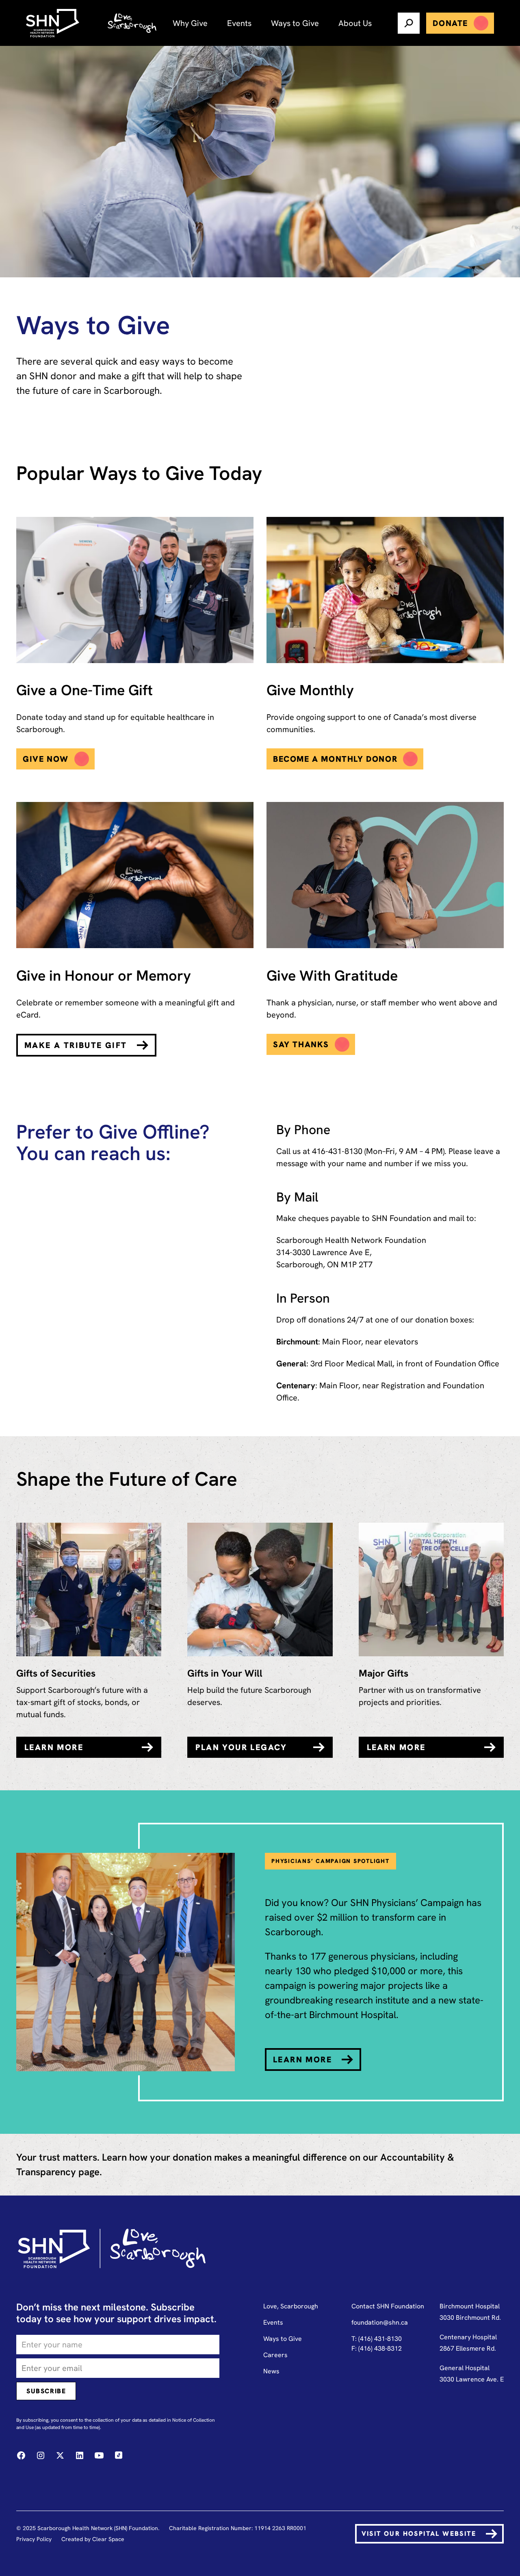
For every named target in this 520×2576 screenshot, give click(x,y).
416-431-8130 (337, 1151)
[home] (54, 23)
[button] (190, 23)
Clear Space (108, 2539)
